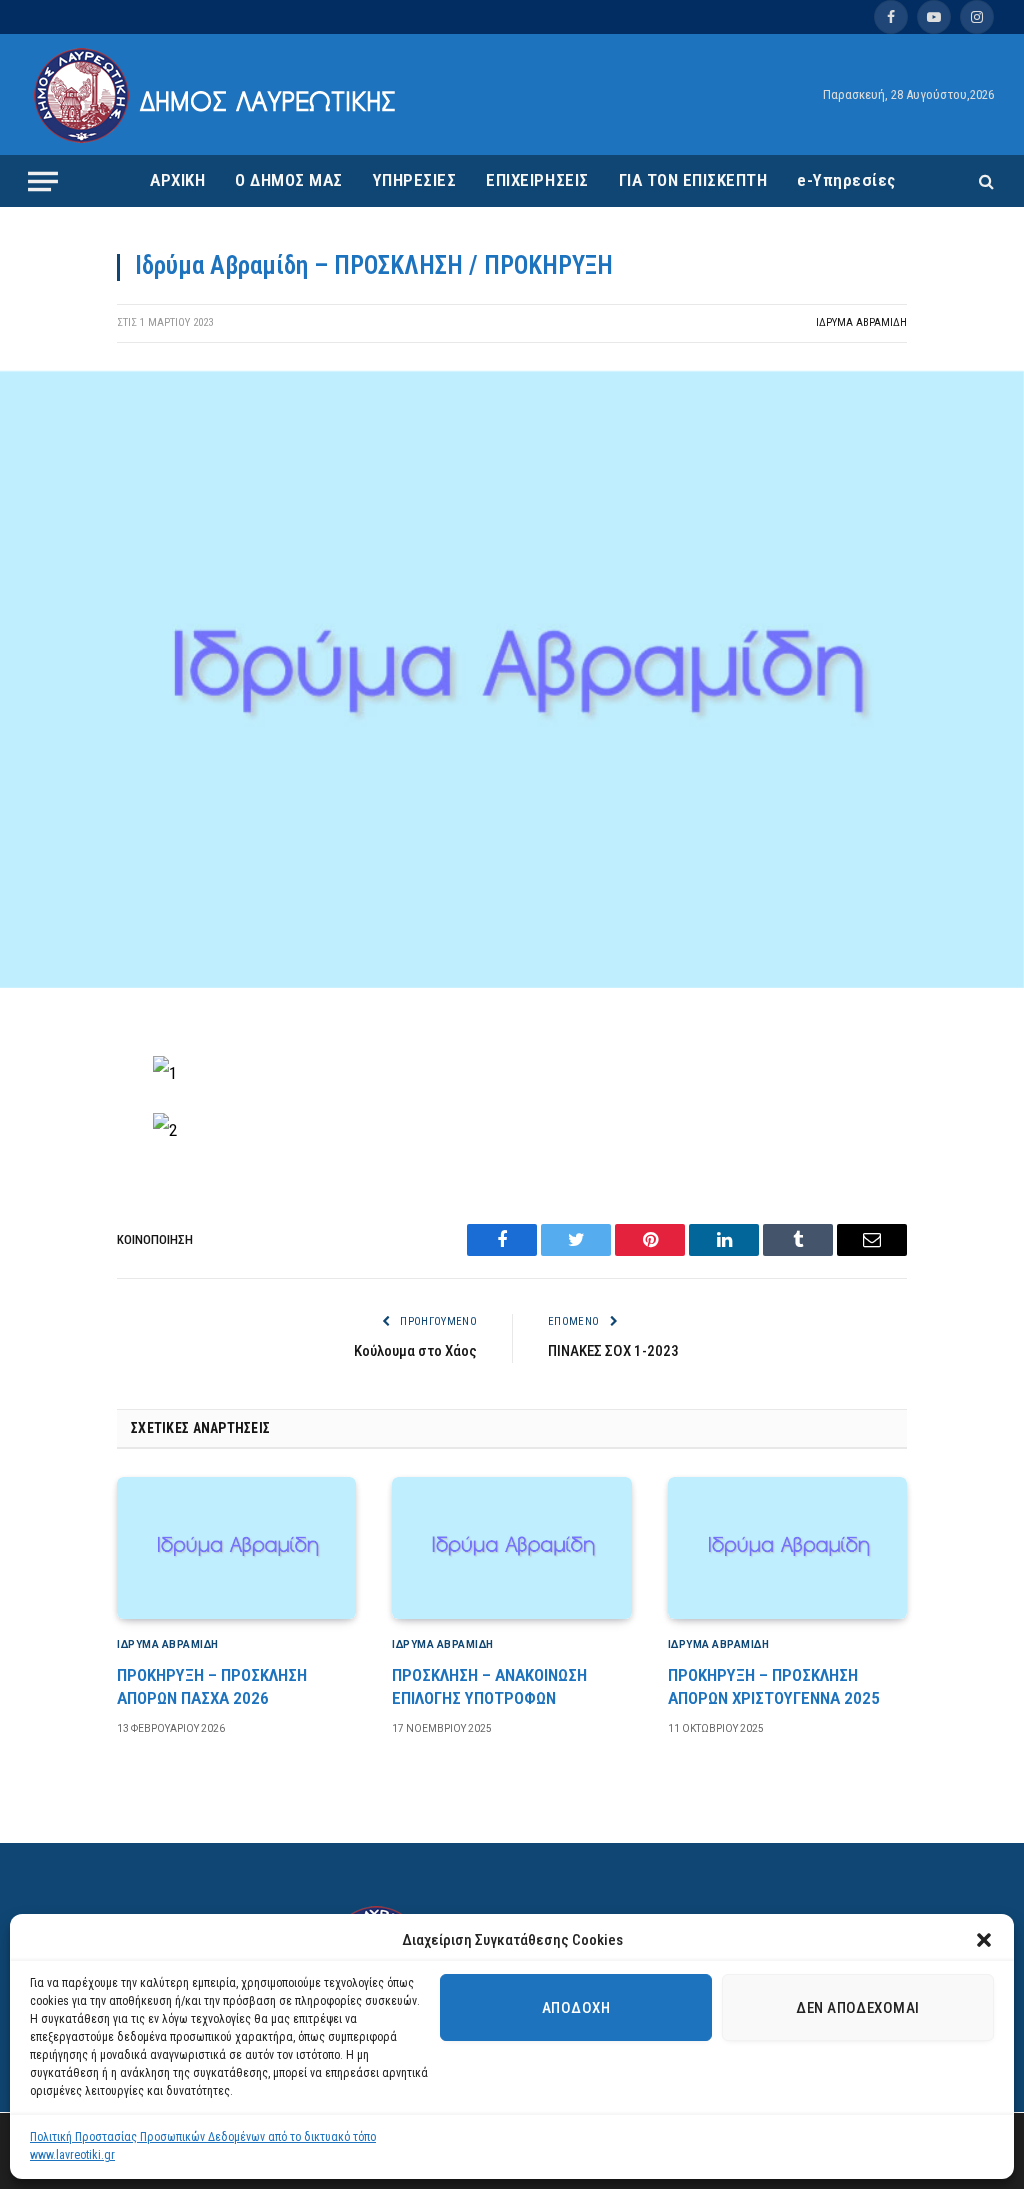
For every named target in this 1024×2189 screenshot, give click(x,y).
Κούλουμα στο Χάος (415, 1351)
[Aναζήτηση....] (984, 181)
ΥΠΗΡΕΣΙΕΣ (415, 180)
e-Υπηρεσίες (846, 180)
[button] (984, 1940)
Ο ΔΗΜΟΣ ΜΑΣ (289, 180)
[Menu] (43, 181)
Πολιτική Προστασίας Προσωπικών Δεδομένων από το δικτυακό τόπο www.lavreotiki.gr (203, 2146)
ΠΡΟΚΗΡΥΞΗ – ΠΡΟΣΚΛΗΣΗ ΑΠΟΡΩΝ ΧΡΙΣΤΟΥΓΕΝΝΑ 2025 (774, 1686)
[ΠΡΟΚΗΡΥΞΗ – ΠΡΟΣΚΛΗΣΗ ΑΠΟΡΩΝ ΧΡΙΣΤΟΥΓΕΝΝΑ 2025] (787, 1548)
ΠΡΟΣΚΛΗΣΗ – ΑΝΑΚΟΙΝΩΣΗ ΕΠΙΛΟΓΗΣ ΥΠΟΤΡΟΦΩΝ (489, 1686)
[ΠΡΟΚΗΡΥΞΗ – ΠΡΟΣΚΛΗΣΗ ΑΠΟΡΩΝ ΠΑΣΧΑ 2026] (236, 1548)
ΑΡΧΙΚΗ (177, 180)
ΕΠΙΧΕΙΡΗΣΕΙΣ (537, 180)
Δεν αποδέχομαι (857, 2008)
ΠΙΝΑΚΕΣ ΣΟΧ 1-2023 (613, 1351)
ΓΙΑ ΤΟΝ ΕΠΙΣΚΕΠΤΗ (693, 180)
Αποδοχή (576, 2008)
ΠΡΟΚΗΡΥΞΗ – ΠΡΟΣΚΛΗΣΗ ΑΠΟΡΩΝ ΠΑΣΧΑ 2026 (212, 1686)
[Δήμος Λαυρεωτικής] (217, 95)
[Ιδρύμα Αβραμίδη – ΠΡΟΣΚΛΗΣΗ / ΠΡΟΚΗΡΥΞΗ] (512, 983)
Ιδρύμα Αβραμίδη (861, 322)
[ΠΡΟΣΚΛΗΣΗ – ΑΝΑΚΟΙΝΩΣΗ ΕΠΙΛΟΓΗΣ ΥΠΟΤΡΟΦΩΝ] (511, 1548)
